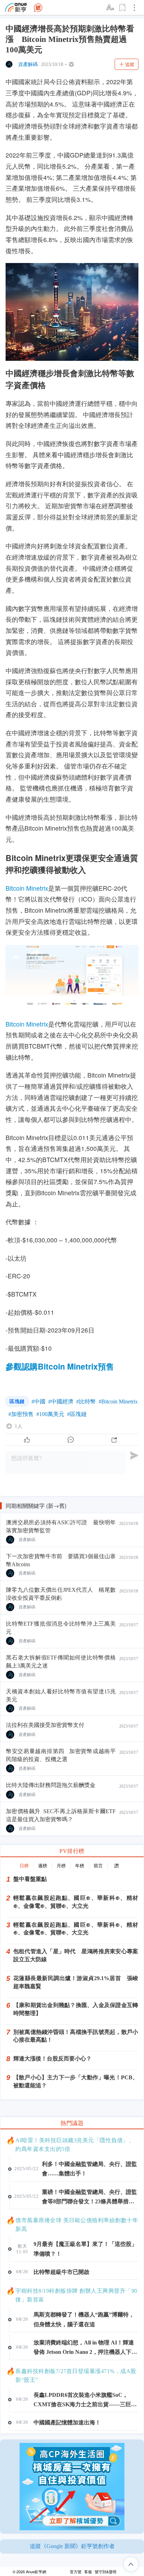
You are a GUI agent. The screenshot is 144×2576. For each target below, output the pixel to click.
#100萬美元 (50, 1414)
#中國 (38, 1402)
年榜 (80, 1866)
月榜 (61, 1866)
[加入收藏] (123, 8)
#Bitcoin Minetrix (118, 1402)
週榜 (43, 1866)
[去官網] (16, 8)
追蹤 (130, 64)
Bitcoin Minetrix (27, 888)
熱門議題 (72, 2123)
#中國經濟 (61, 1402)
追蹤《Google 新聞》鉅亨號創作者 (72, 2546)
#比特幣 (86, 1402)
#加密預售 (21, 1414)
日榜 (24, 1866)
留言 (98, 1866)
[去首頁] (38, 8)
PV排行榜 (72, 1851)
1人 (19, 1426)
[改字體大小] (111, 8)
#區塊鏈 (77, 1414)
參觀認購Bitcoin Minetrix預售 (60, 1366)
